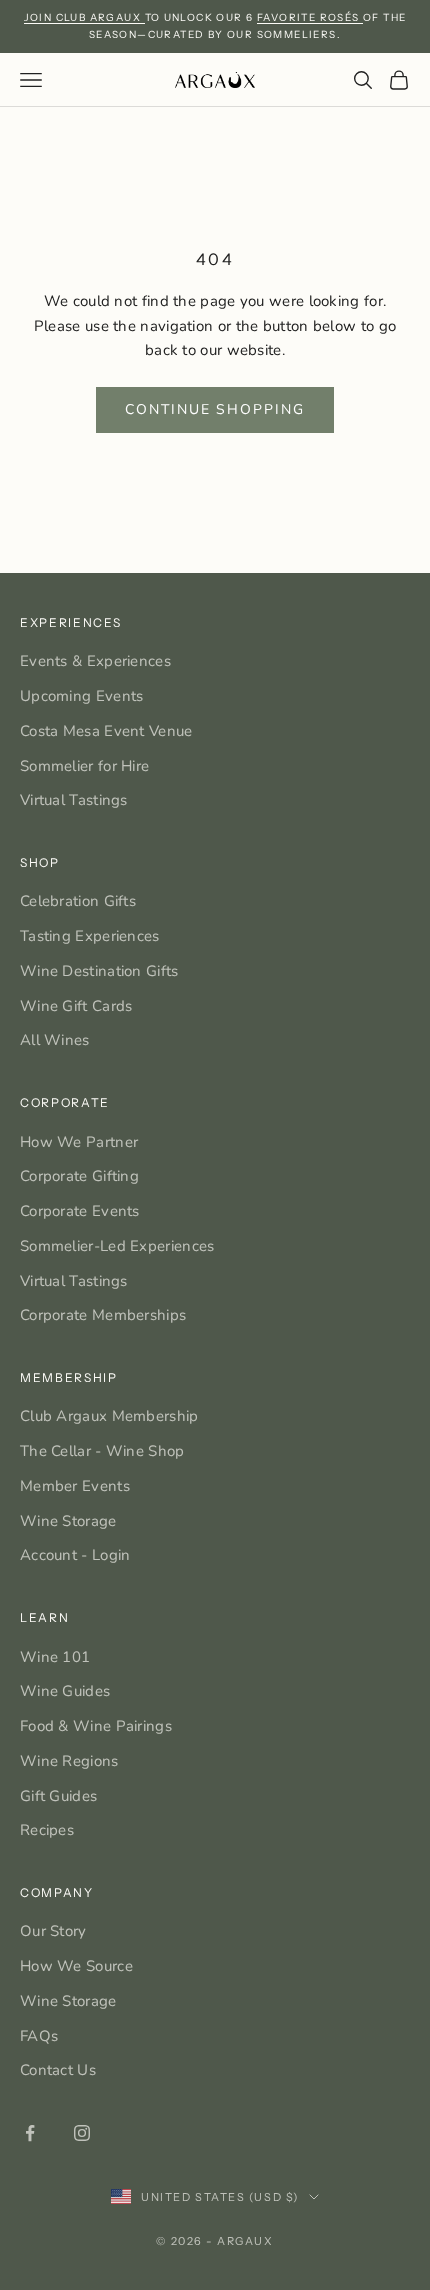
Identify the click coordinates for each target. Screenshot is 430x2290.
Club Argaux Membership (109, 1416)
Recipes (47, 1830)
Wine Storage (68, 1521)
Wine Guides (65, 1691)
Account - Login (75, 1555)
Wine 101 (55, 1657)
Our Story (53, 1931)
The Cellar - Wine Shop (102, 1451)
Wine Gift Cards (76, 1006)
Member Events (75, 1486)
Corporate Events (80, 1211)
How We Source (76, 1966)
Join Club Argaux (84, 17)
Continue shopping (215, 409)
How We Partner (79, 1142)
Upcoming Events (82, 696)
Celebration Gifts (78, 901)
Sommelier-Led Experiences (117, 1246)
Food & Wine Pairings (96, 1726)
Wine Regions (69, 1761)
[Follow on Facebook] (30, 2133)
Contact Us (58, 2070)
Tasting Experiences (90, 936)
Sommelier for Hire (84, 766)
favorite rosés (310, 17)
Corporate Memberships (103, 1315)
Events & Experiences (95, 661)
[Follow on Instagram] (82, 2133)
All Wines (55, 1040)
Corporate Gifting (79, 1176)
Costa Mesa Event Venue (106, 731)
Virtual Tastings (74, 800)
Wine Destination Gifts (99, 971)
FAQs (39, 2036)
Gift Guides (58, 1796)
